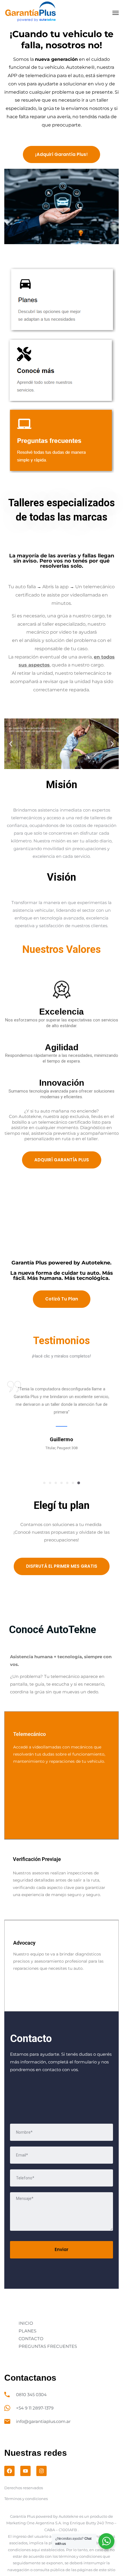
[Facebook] (9, 2471)
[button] (11, 744)
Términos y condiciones (26, 2499)
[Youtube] (25, 2471)
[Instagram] (41, 2471)
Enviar (61, 2249)
